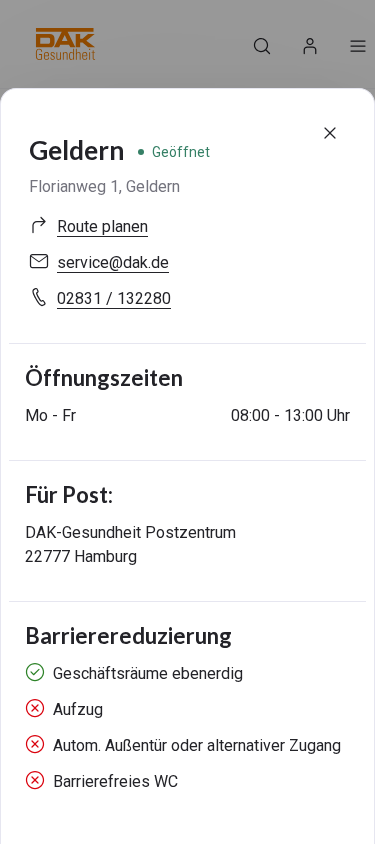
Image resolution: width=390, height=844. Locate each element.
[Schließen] (330, 133)
